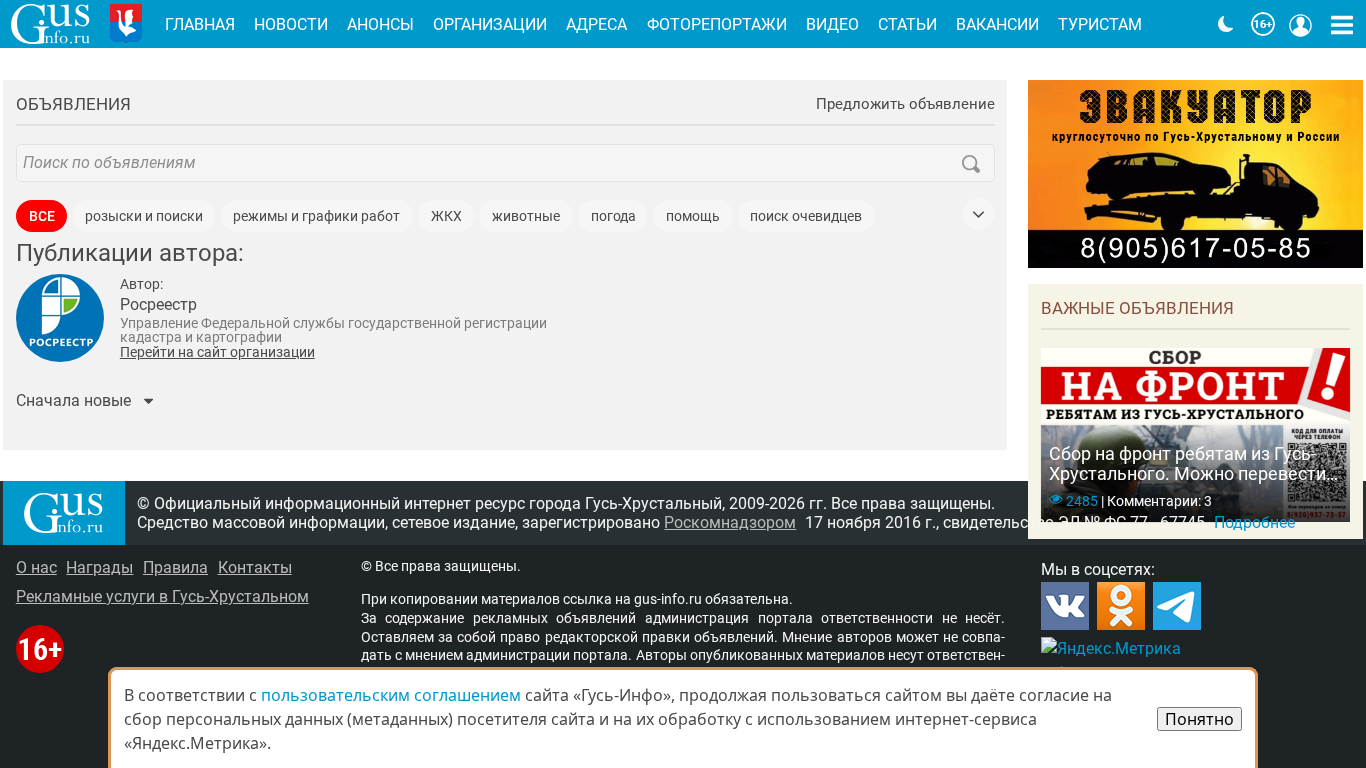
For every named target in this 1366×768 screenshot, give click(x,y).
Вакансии (997, 24)
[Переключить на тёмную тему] (1226, 24)
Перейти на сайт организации (217, 352)
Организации (490, 24)
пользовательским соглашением (391, 695)
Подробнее (1254, 522)
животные (526, 216)
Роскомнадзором (730, 522)
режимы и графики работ (316, 216)
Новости (291, 24)
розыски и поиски (144, 216)
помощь (693, 216)
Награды (99, 567)
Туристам (1100, 24)
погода (613, 216)
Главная (200, 24)
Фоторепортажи (717, 24)
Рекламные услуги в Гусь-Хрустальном (162, 596)
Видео (832, 24)
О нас (36, 567)
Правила (175, 567)
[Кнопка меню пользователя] (1301, 24)
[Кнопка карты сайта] (1342, 24)
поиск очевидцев (806, 216)
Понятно (1199, 719)
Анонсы (380, 24)
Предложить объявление (905, 104)
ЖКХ (446, 216)
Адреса (596, 24)
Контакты (255, 567)
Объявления (73, 104)
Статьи (907, 24)
